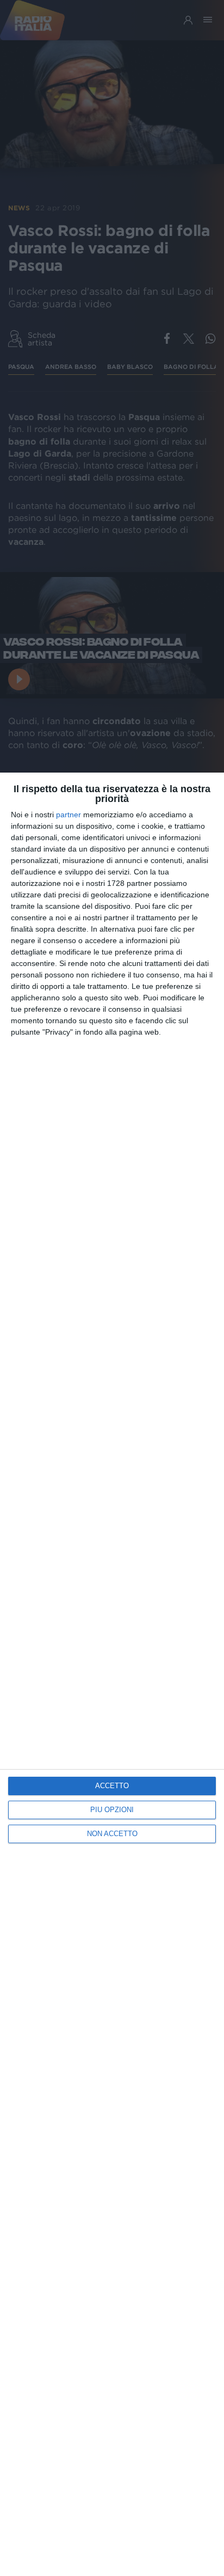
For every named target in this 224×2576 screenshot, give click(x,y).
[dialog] (112, 1674)
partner (69, 815)
